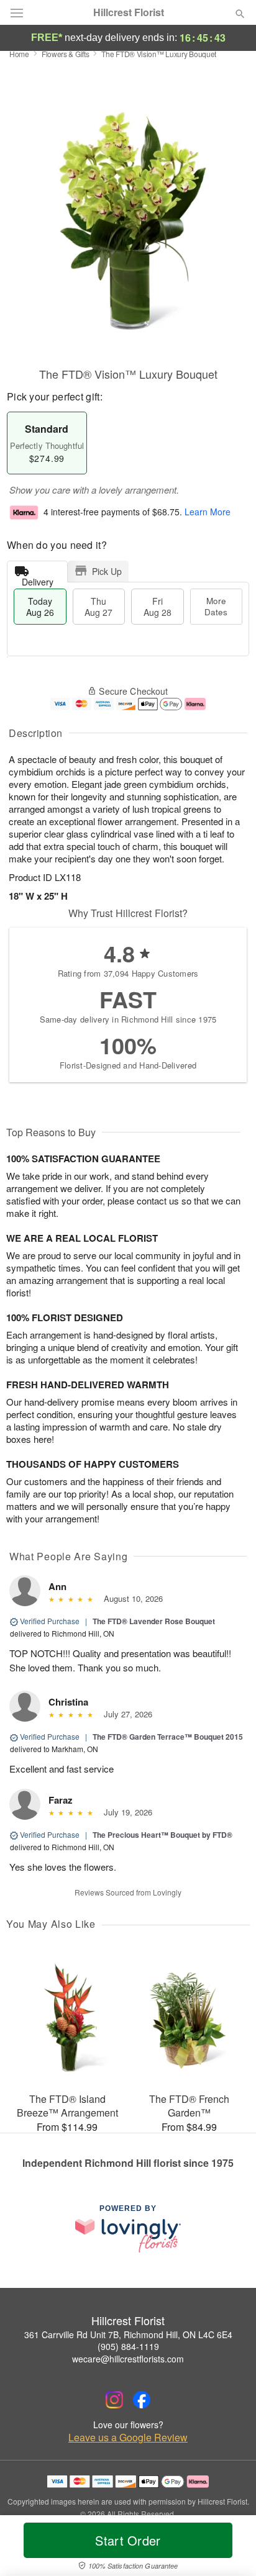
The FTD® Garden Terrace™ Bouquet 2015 (168, 1737)
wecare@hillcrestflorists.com (128, 2359)
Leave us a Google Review (128, 2438)
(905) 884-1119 (128, 2346)
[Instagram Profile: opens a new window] (114, 2400)
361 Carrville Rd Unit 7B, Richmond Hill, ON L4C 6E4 (128, 2334)
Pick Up (107, 571)
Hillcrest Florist (129, 12)
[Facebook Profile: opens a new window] (142, 2400)
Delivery (38, 579)
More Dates (216, 606)
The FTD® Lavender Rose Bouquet (154, 1621)
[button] (230, 2548)
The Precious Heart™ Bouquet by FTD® (162, 1835)
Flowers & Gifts (66, 54)
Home (19, 54)
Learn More (208, 512)
